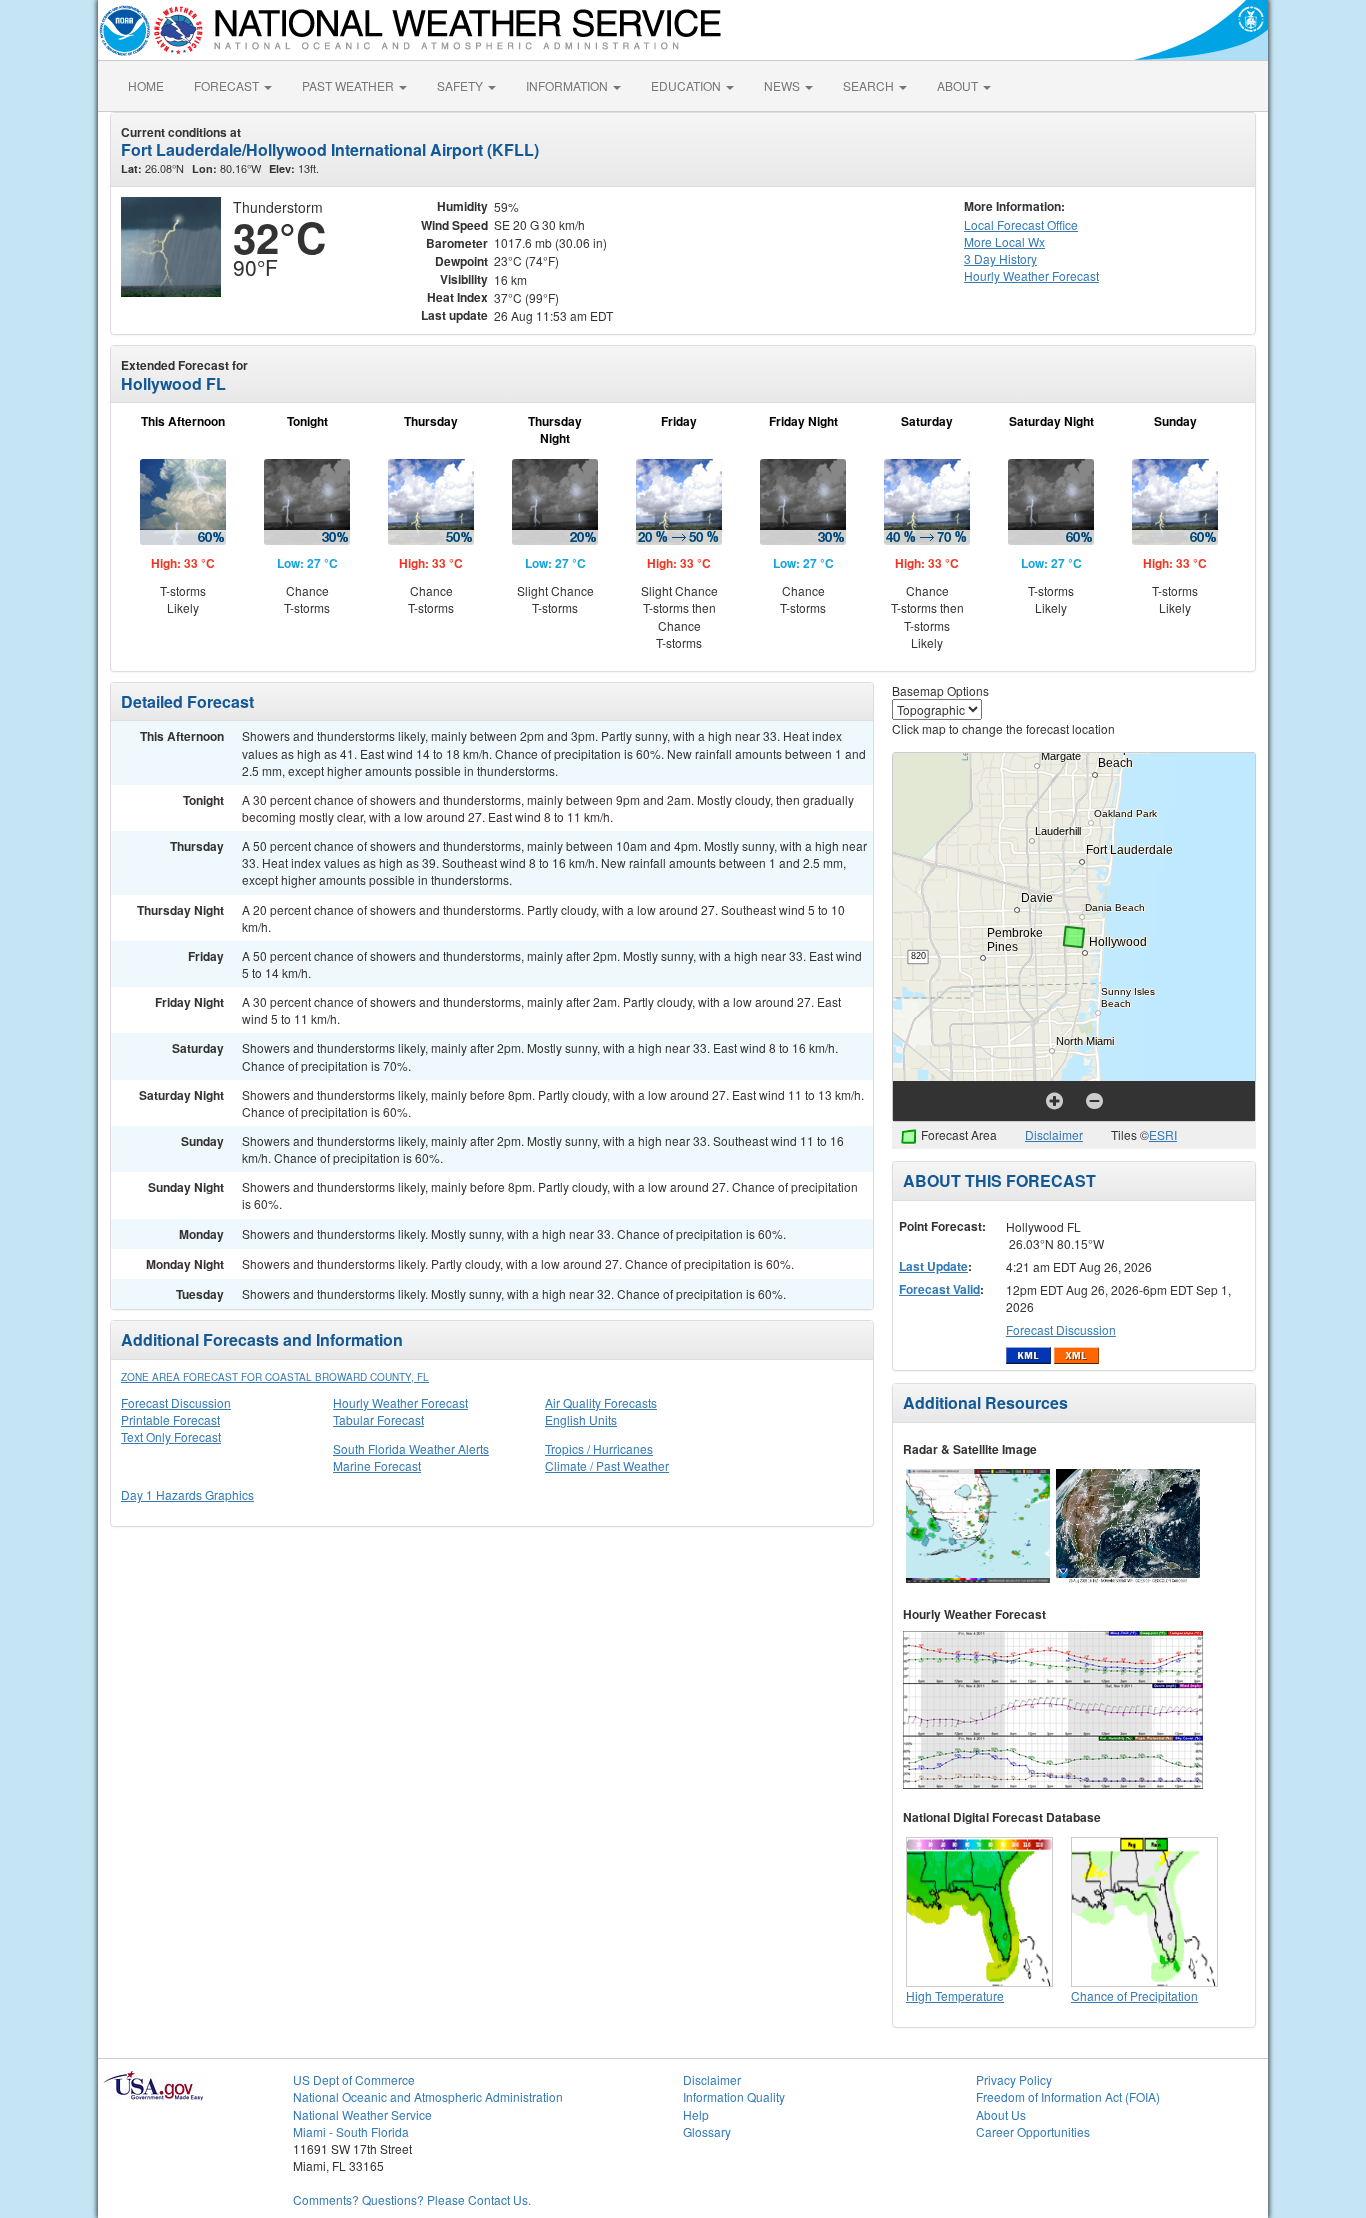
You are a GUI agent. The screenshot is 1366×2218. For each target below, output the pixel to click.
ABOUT (959, 85)
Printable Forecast (170, 1419)
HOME (146, 85)
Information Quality (734, 2096)
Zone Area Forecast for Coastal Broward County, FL (275, 1377)
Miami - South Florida (351, 2131)
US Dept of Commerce (354, 2079)
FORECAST (228, 85)
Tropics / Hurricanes (599, 1448)
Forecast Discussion (176, 1402)
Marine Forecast (377, 1465)
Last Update (933, 1266)
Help (696, 2114)
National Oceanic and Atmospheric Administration (428, 2096)
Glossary (707, 2131)
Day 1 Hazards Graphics (187, 1494)
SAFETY (461, 85)
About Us (1001, 2114)
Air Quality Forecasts (601, 1402)
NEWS (783, 85)
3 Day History (1000, 258)
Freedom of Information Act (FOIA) (1068, 2096)
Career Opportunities (1033, 2131)
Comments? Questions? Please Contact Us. (412, 2199)
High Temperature (955, 1995)
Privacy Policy (1014, 2079)
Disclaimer (1054, 1134)
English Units (581, 1419)
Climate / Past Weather (607, 1465)
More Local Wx (1004, 241)
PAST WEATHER (349, 85)
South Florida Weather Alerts (411, 1448)
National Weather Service (362, 2114)
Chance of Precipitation (1134, 1995)
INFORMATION (568, 85)
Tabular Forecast (378, 1419)
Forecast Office (1021, 224)
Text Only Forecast (171, 1436)
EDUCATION (687, 85)
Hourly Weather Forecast (400, 1402)
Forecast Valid (939, 1289)
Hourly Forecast (1031, 275)
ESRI (1163, 1134)
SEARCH (870, 85)
